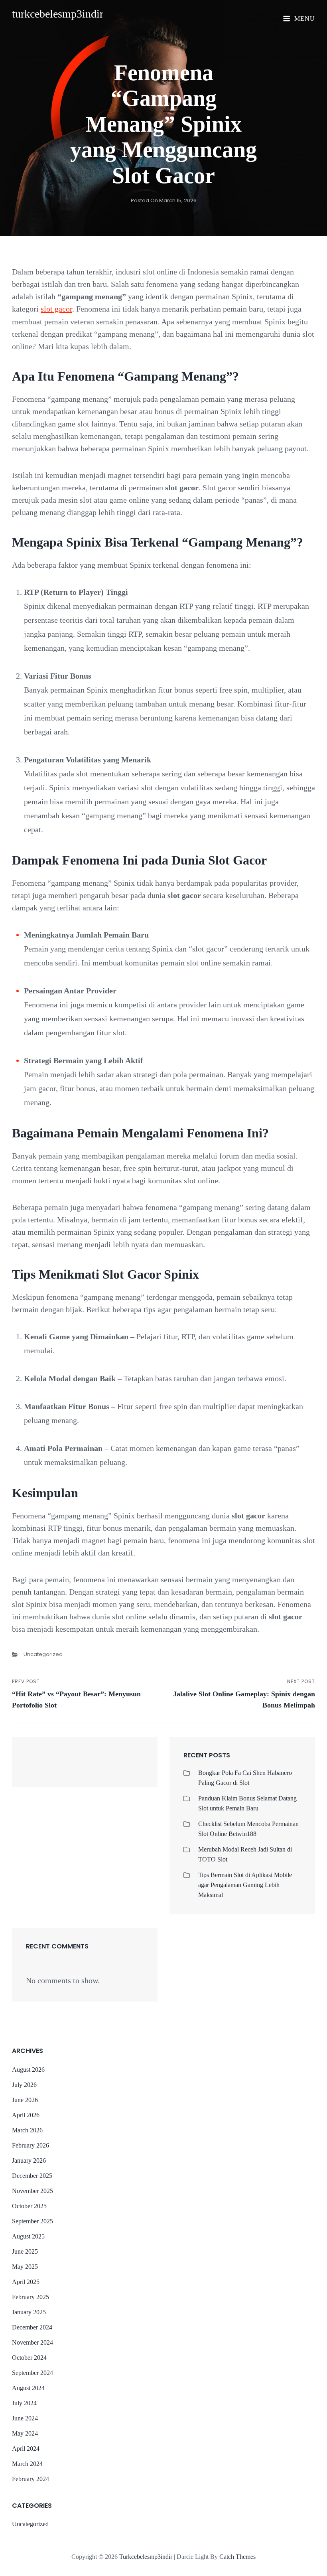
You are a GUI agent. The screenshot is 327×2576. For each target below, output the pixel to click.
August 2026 (28, 2070)
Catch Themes (237, 2557)
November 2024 (33, 2342)
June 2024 (25, 2418)
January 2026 (29, 2160)
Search (134, 1766)
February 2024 (31, 2479)
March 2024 (27, 2464)
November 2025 (33, 2191)
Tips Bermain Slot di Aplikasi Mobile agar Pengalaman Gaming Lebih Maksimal (245, 1885)
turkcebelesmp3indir (58, 14)
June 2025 (25, 2251)
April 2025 (26, 2282)
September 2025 (33, 2221)
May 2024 (25, 2433)
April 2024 (26, 2449)
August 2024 (28, 2388)
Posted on (164, 200)
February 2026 (31, 2145)
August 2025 (28, 2236)
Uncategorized (43, 1654)
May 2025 (25, 2267)
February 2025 (31, 2297)
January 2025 (29, 2312)
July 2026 (24, 2085)
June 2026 (25, 2100)
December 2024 (32, 2327)
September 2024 (33, 2373)
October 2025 (29, 2206)
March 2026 (27, 2130)
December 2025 (32, 2176)
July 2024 (24, 2403)
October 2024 (29, 2358)
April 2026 (26, 2115)
